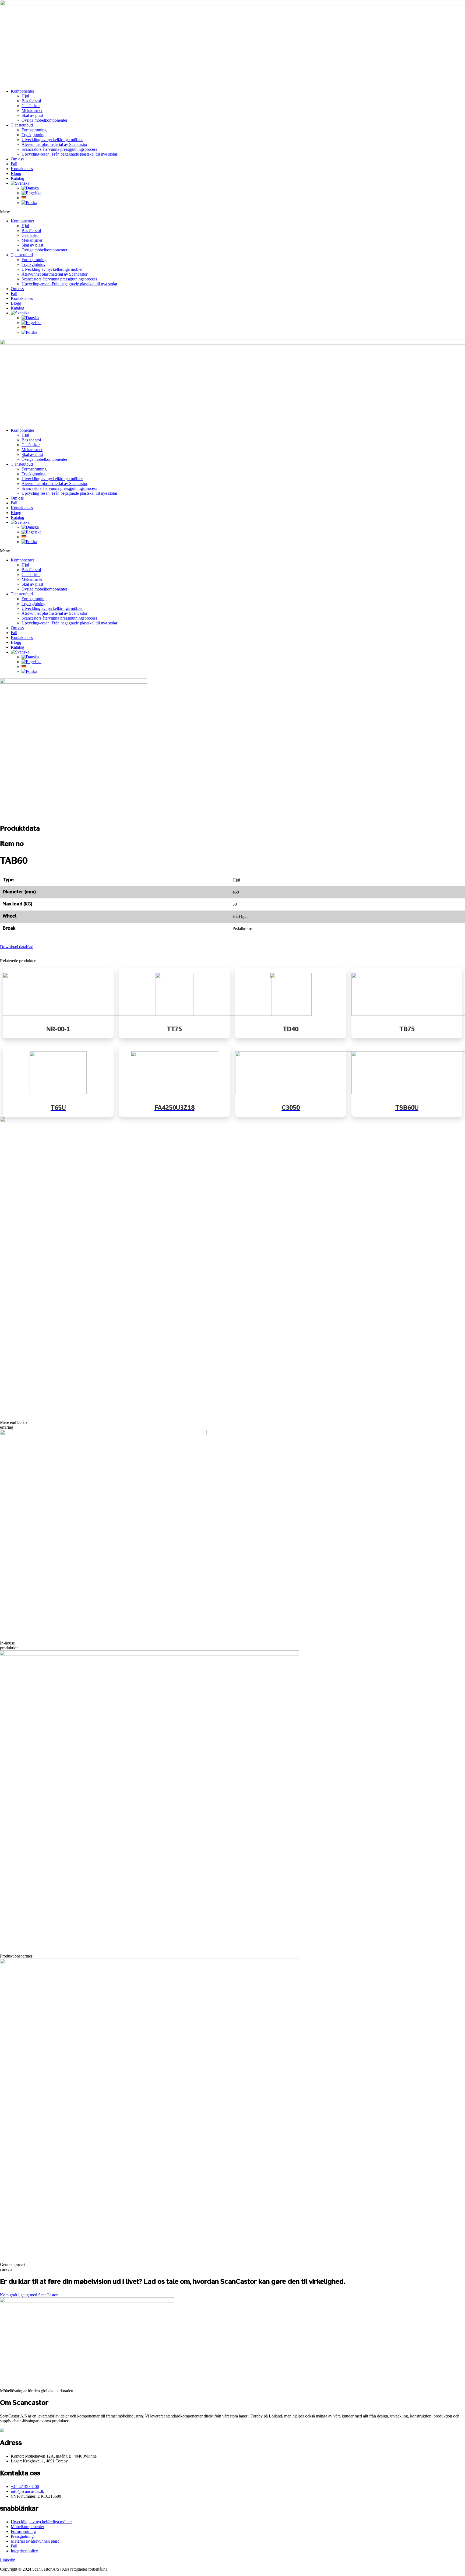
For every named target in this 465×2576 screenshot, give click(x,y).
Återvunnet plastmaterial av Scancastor (54, 144)
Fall (14, 164)
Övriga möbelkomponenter (44, 120)
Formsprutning (34, 130)
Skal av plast (32, 115)
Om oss (17, 159)
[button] (232, 212)
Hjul (25, 96)
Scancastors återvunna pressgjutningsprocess (59, 149)
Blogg (16, 173)
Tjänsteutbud (22, 125)
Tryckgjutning (34, 135)
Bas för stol (31, 101)
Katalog (17, 178)
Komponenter (22, 91)
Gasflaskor (31, 106)
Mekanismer (32, 110)
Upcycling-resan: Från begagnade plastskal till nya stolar (69, 154)
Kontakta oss (22, 169)
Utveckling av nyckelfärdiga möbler (52, 140)
